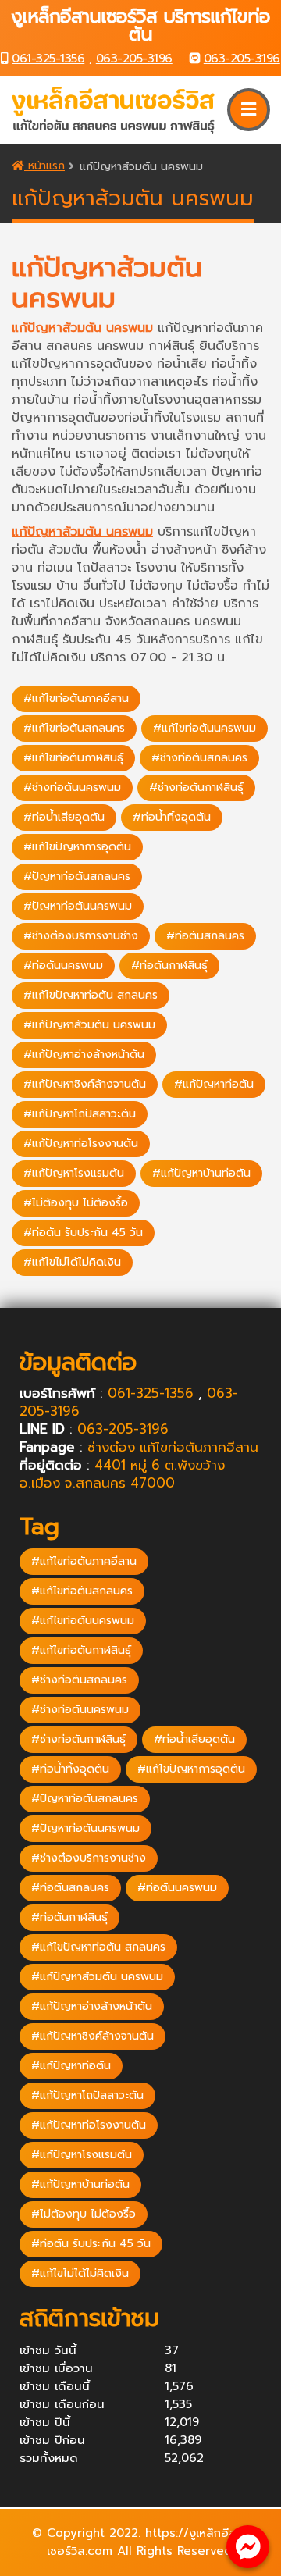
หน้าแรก (44, 166)
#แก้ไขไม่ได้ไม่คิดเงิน (72, 1262)
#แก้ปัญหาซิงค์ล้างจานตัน (85, 1084)
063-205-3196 (134, 59)
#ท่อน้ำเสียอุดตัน (64, 817)
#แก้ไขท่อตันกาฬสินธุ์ (73, 758)
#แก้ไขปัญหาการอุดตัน (77, 847)
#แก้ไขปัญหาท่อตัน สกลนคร (91, 995)
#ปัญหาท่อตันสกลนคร (77, 876)
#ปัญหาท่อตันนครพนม (78, 906)
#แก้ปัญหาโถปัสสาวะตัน (80, 1114)
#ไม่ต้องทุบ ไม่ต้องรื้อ (76, 1203)
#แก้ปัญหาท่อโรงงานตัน (81, 1144)
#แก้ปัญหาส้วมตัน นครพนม (89, 1025)
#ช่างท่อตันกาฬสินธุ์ (196, 787)
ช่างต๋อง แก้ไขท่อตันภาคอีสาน (173, 1447)
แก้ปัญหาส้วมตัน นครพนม (82, 328)
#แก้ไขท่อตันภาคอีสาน (76, 698)
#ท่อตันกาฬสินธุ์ (169, 966)
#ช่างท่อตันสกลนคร (199, 758)
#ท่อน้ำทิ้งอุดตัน (172, 817)
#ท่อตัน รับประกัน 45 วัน (83, 1233)
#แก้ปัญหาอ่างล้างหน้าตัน (84, 1055)
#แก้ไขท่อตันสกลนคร (74, 728)
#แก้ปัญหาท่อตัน (214, 1084)
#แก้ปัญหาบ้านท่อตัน (201, 1173)
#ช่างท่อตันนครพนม (72, 787)
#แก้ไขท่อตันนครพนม (205, 728)
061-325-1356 (48, 59)
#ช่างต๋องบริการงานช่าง (81, 936)
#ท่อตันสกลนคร (205, 936)
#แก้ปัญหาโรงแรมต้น (74, 1173)
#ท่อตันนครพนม (63, 966)
